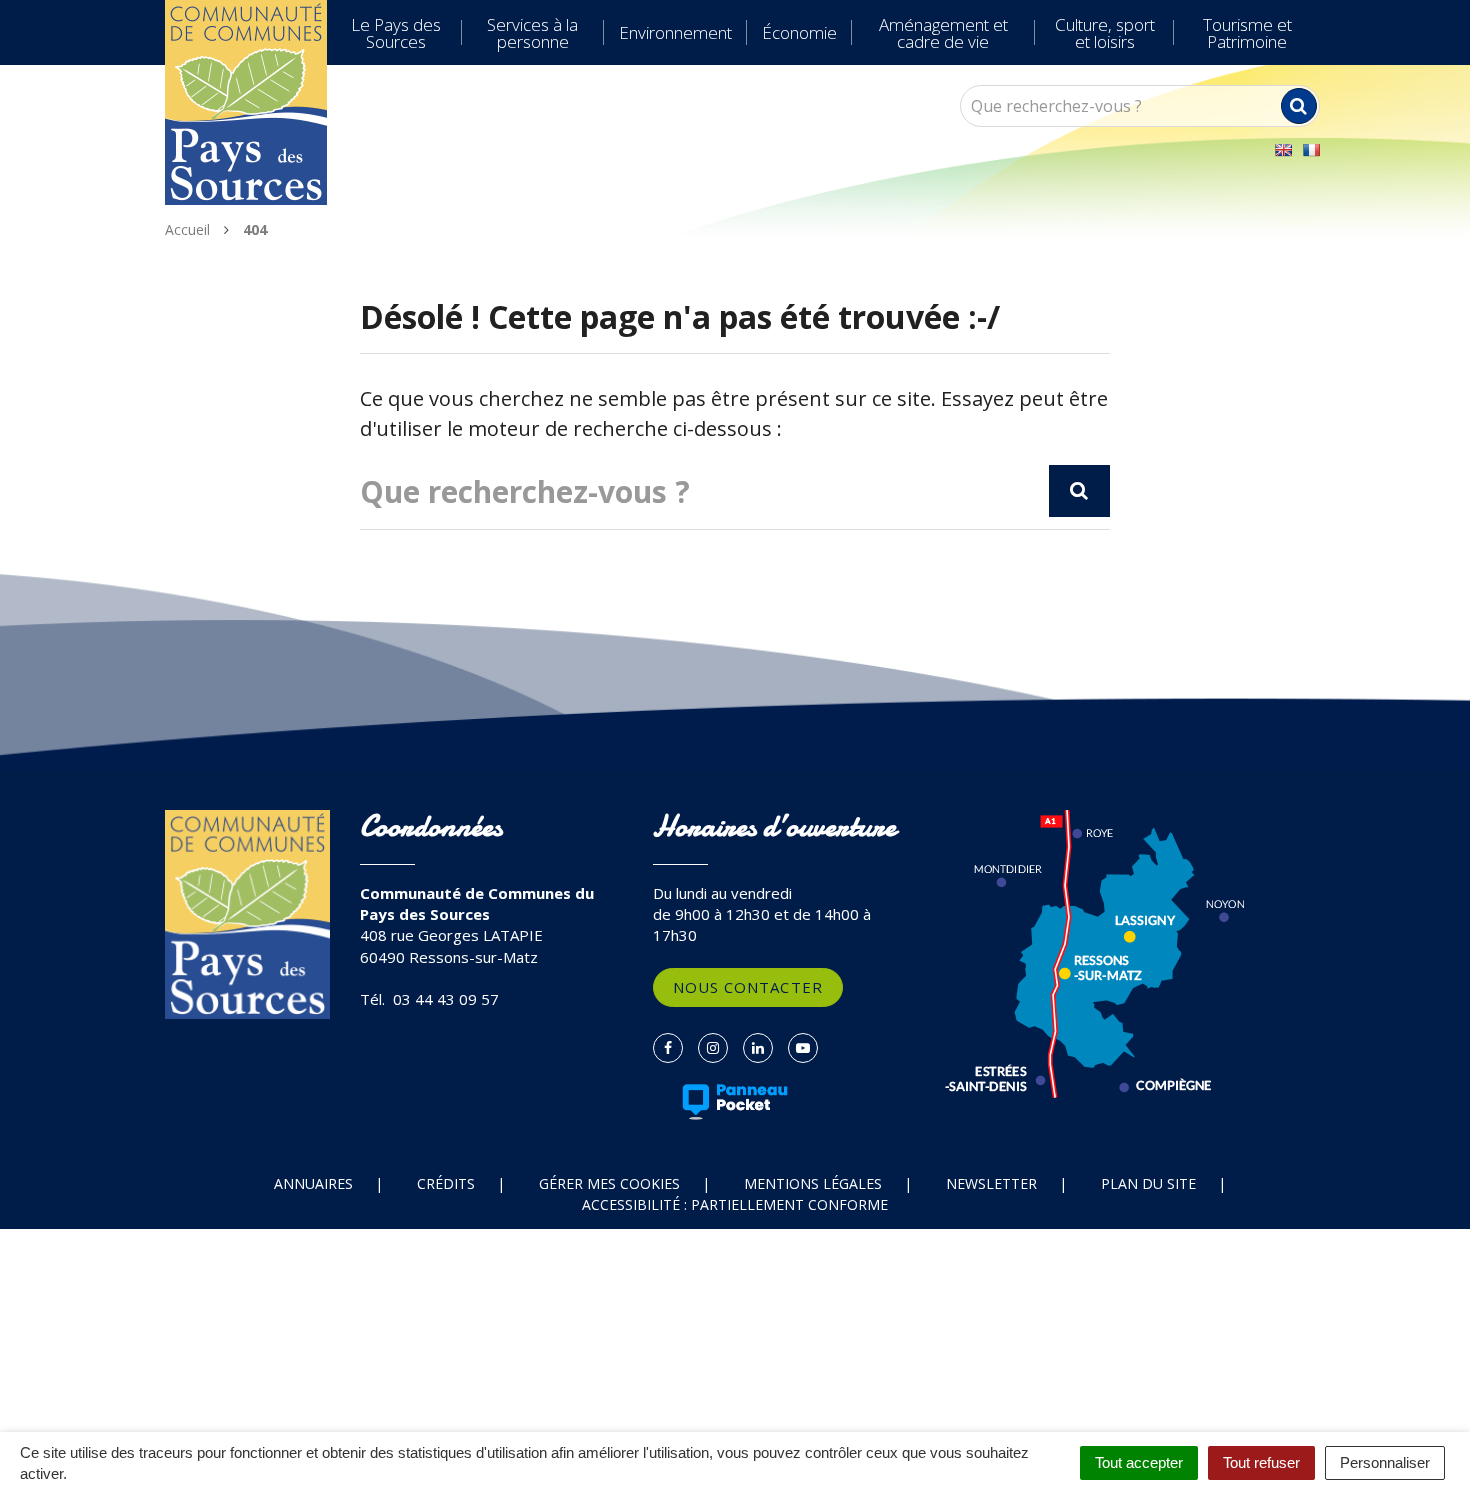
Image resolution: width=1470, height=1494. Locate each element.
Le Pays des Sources (396, 33)
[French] (1311, 150)
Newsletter (991, 1183)
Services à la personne (532, 33)
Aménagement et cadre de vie (943, 33)
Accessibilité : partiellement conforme (735, 1204)
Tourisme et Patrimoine (1247, 33)
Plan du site (1148, 1183)
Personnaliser (1385, 1462)
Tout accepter (1139, 1462)
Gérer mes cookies (609, 1183)
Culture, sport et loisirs (1105, 33)
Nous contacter (748, 987)
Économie (799, 32)
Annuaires (313, 1183)
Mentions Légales (813, 1183)
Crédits (446, 1183)
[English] (1283, 150)
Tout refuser (1261, 1462)
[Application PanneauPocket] (735, 1102)
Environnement (675, 32)
